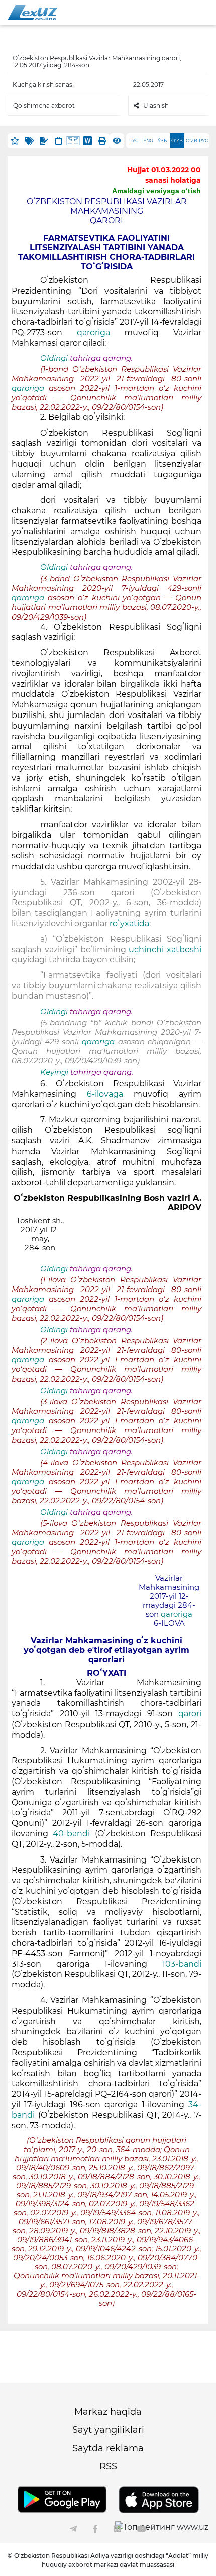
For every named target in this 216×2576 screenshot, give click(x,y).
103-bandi (182, 1964)
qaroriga (93, 332)
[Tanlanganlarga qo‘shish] (15, 141)
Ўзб (163, 141)
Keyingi (54, 1072)
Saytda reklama (108, 2448)
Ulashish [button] (156, 106)
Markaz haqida (108, 2412)
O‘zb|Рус (197, 141)
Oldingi (54, 358)
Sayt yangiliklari (108, 2430)
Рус (134, 141)
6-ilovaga (110, 1094)
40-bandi (71, 1834)
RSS (108, 2466)
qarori (190, 1714)
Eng (148, 141)
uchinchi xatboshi (164, 950)
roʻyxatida (129, 923)
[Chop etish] (102, 141)
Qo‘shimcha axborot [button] (44, 106)
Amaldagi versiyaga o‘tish (156, 191)
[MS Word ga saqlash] (88, 141)
